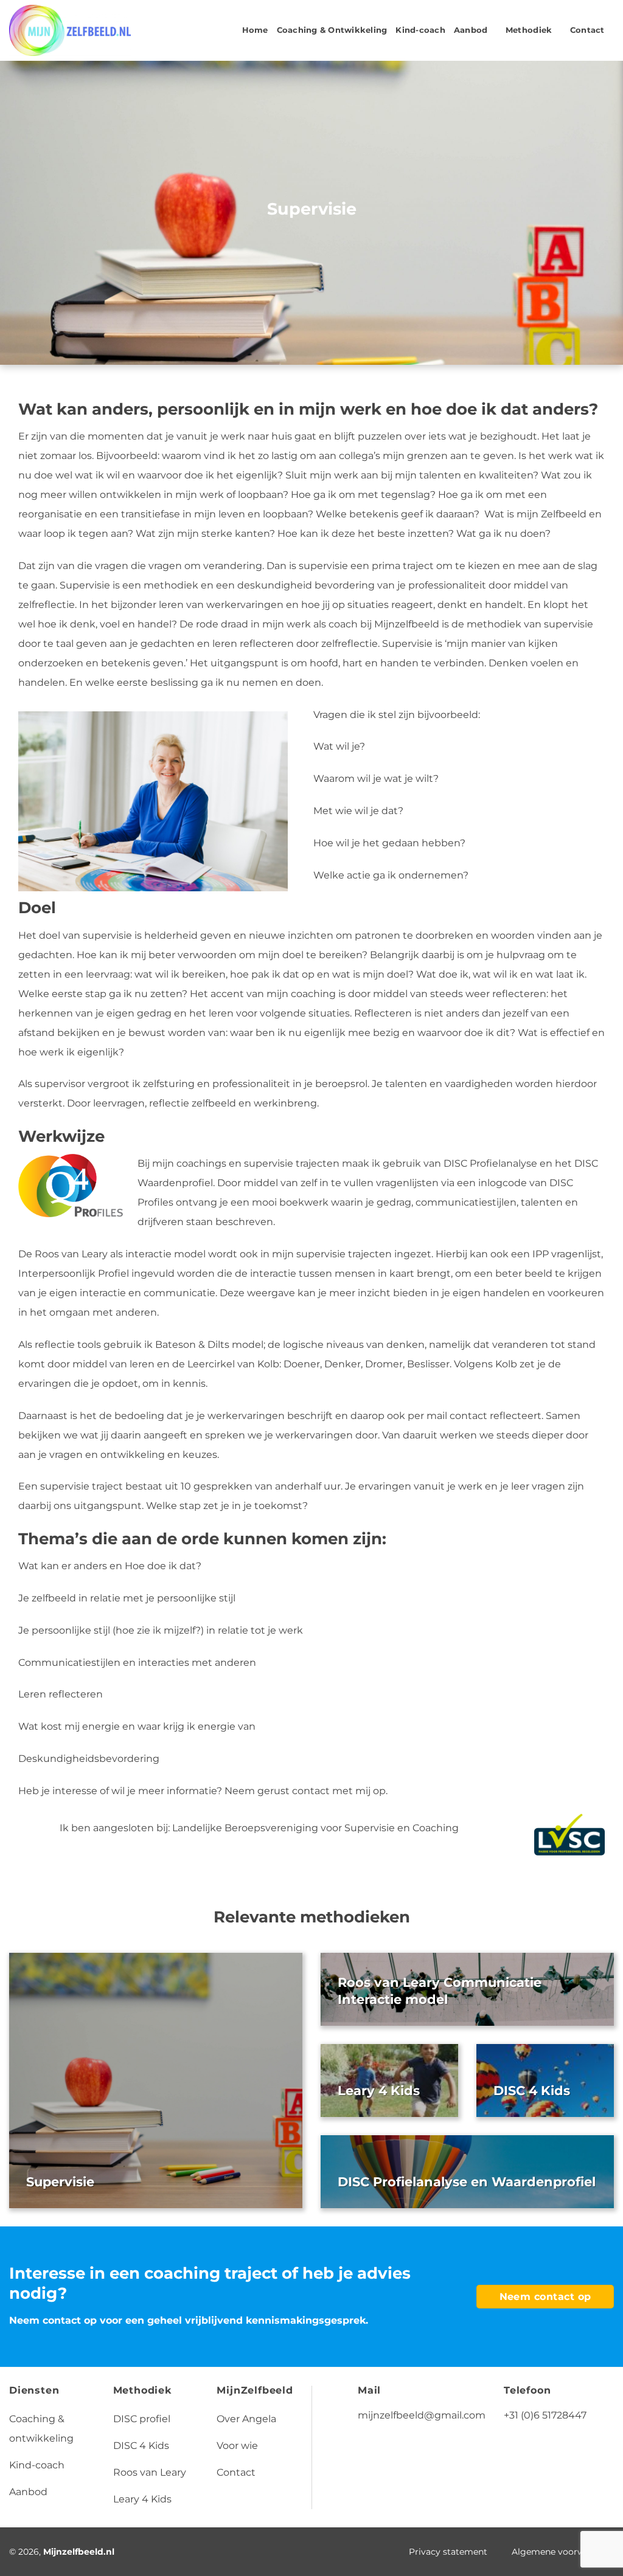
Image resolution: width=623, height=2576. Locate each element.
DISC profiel (142, 2419)
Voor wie (237, 2446)
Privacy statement (448, 2552)
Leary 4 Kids (379, 2091)
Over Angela (246, 2419)
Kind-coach (420, 30)
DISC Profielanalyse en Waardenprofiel (467, 2182)
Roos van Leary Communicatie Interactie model (440, 1991)
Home (255, 30)
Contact (587, 30)
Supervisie (60, 2182)
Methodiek (529, 30)
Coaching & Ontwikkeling (332, 30)
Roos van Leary (150, 2472)
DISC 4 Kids (532, 2091)
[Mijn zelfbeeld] (70, 31)
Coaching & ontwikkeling (41, 2429)
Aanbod (471, 30)
